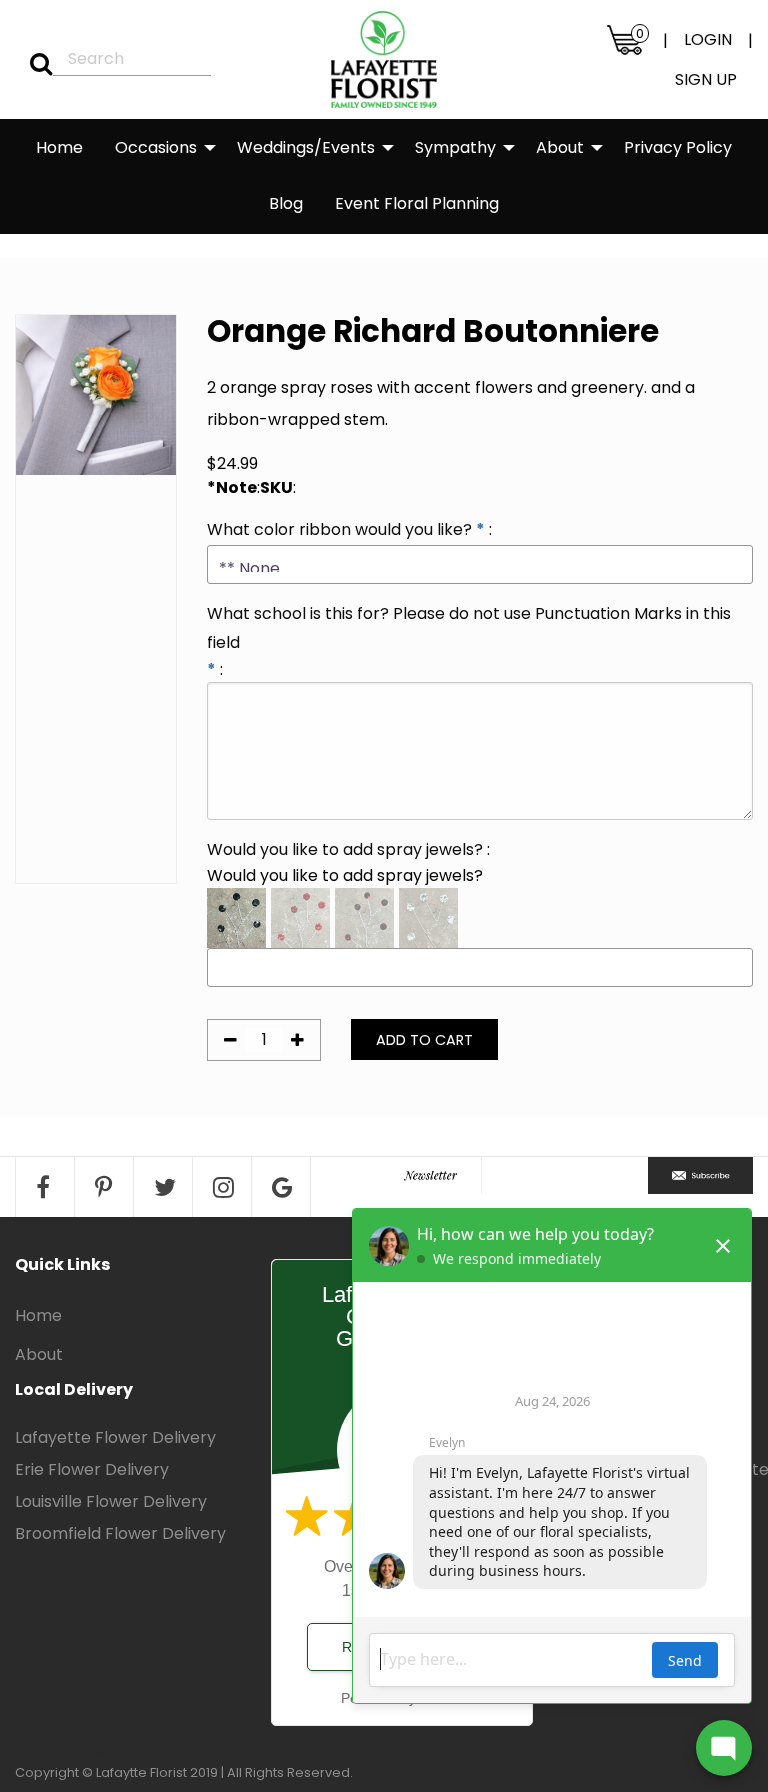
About (560, 147)
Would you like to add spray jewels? (345, 849)
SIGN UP (706, 79)
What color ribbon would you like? (339, 529)
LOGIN (708, 39)
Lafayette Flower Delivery (115, 1437)
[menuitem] (59, 148)
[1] (34, 63)
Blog (286, 203)
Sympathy (455, 147)
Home (59, 147)
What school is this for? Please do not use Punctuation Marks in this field (469, 628)
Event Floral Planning (417, 203)
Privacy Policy (678, 147)
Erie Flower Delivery (92, 1469)
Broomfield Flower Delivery (120, 1533)
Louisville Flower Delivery (111, 1501)
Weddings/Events (306, 147)
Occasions (156, 147)
